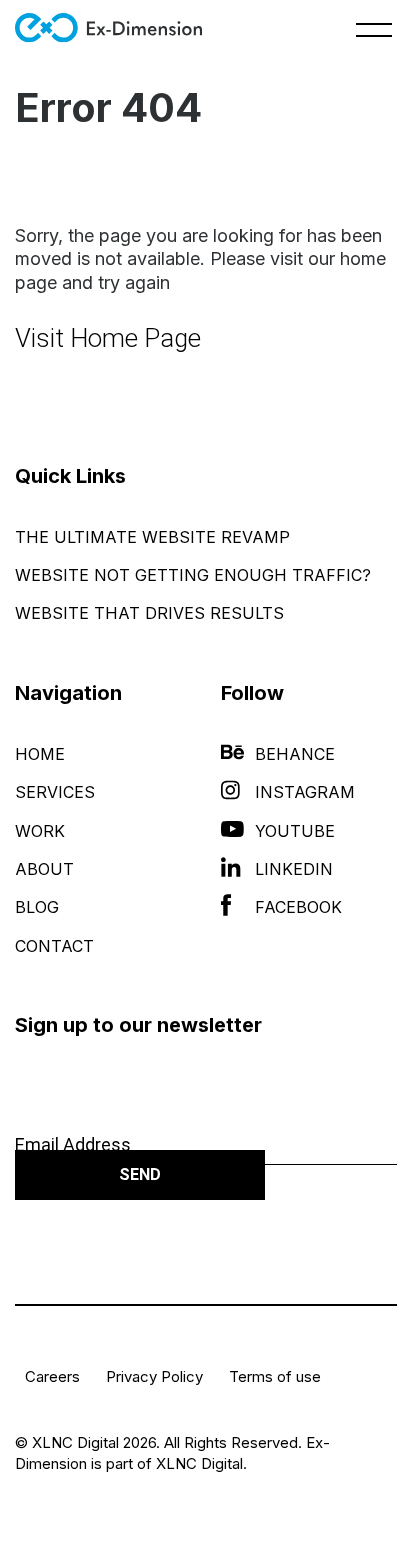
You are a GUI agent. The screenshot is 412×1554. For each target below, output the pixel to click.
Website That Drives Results (149, 613)
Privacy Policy (154, 1376)
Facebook (298, 907)
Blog (37, 907)
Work (40, 831)
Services (55, 792)
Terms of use (275, 1376)
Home (40, 754)
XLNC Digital (199, 1463)
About (44, 869)
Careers (52, 1376)
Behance (295, 754)
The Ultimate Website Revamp (152, 537)
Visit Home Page (108, 338)
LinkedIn (294, 869)
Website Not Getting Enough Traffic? (193, 575)
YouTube (295, 831)
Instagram (305, 792)
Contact (54, 946)
